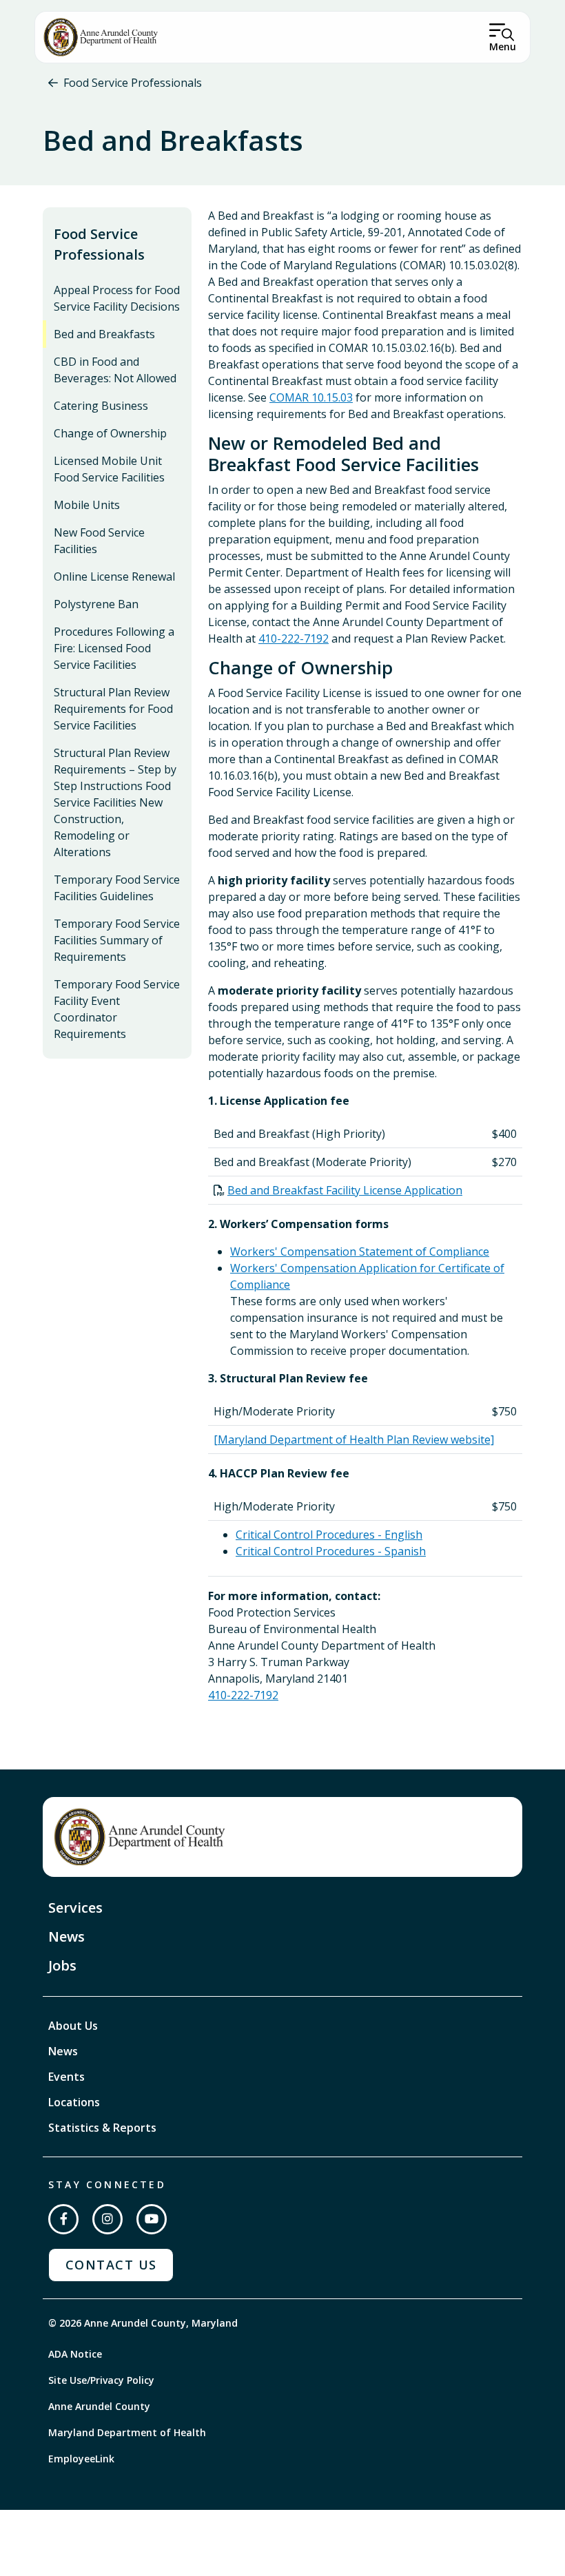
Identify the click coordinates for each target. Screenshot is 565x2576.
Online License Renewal (114, 577)
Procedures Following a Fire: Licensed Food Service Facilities (114, 648)
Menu (503, 46)
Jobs (62, 1965)
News (66, 1936)
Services (75, 1908)
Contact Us (111, 2265)
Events (66, 2077)
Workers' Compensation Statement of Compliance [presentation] (360, 1251)
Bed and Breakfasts (104, 334)
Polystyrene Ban (96, 604)
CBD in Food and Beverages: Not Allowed (115, 370)
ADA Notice (75, 2354)
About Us (73, 2026)
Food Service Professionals (133, 83)
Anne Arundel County (99, 2406)
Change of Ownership (110, 433)
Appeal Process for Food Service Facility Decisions (117, 298)
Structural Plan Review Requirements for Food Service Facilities (113, 709)
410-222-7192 (294, 638)
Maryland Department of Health (127, 2432)
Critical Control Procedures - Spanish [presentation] (331, 1551)
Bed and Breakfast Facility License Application (345, 1190)
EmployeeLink (81, 2459)
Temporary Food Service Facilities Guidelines (117, 888)
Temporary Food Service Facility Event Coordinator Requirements (117, 1009)
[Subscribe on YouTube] (152, 2219)
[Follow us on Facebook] (63, 2219)
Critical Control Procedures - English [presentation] (329, 1535)
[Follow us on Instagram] (107, 2219)
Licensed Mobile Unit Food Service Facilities (109, 469)
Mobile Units (87, 505)
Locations (74, 2102)
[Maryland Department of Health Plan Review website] (354, 1440)
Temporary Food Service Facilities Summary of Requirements (117, 940)
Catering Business (101, 406)
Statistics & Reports (102, 2128)
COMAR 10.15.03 (311, 397)
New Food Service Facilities (99, 541)
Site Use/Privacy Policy (101, 2380)
